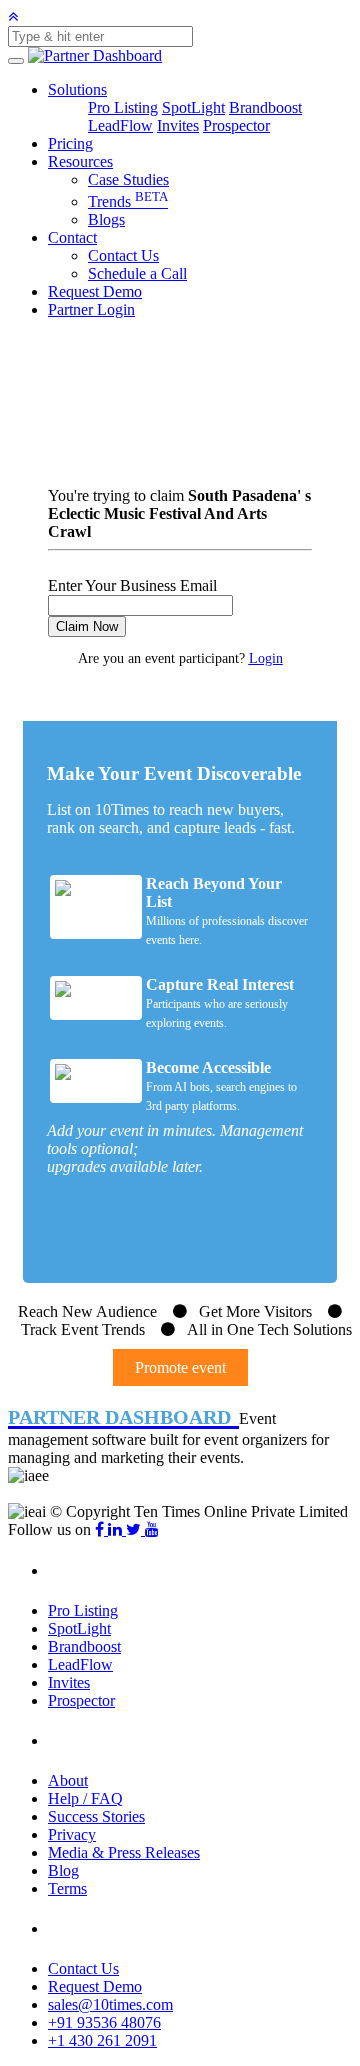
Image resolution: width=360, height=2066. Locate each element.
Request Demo (95, 291)
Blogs (106, 219)
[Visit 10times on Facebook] (101, 1529)
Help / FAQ (85, 1798)
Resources (80, 161)
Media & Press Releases (124, 1852)
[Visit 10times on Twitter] (135, 1529)
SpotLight (193, 107)
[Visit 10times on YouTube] (152, 1529)
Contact (72, 237)
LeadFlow (120, 125)
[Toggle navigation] (16, 61)
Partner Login (91, 309)
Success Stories (96, 1816)
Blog (63, 1870)
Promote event (180, 1367)
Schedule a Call (137, 273)
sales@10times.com (110, 2004)
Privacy (72, 1834)
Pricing (70, 143)
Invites (178, 125)
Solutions (77, 89)
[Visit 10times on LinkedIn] (117, 1529)
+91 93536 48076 (104, 2022)
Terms (67, 1888)
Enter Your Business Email (132, 585)
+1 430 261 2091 (102, 2040)
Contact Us (123, 255)
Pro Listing (123, 107)
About (68, 1780)
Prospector (236, 125)
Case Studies (128, 179)
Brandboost (265, 107)
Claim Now (87, 626)
